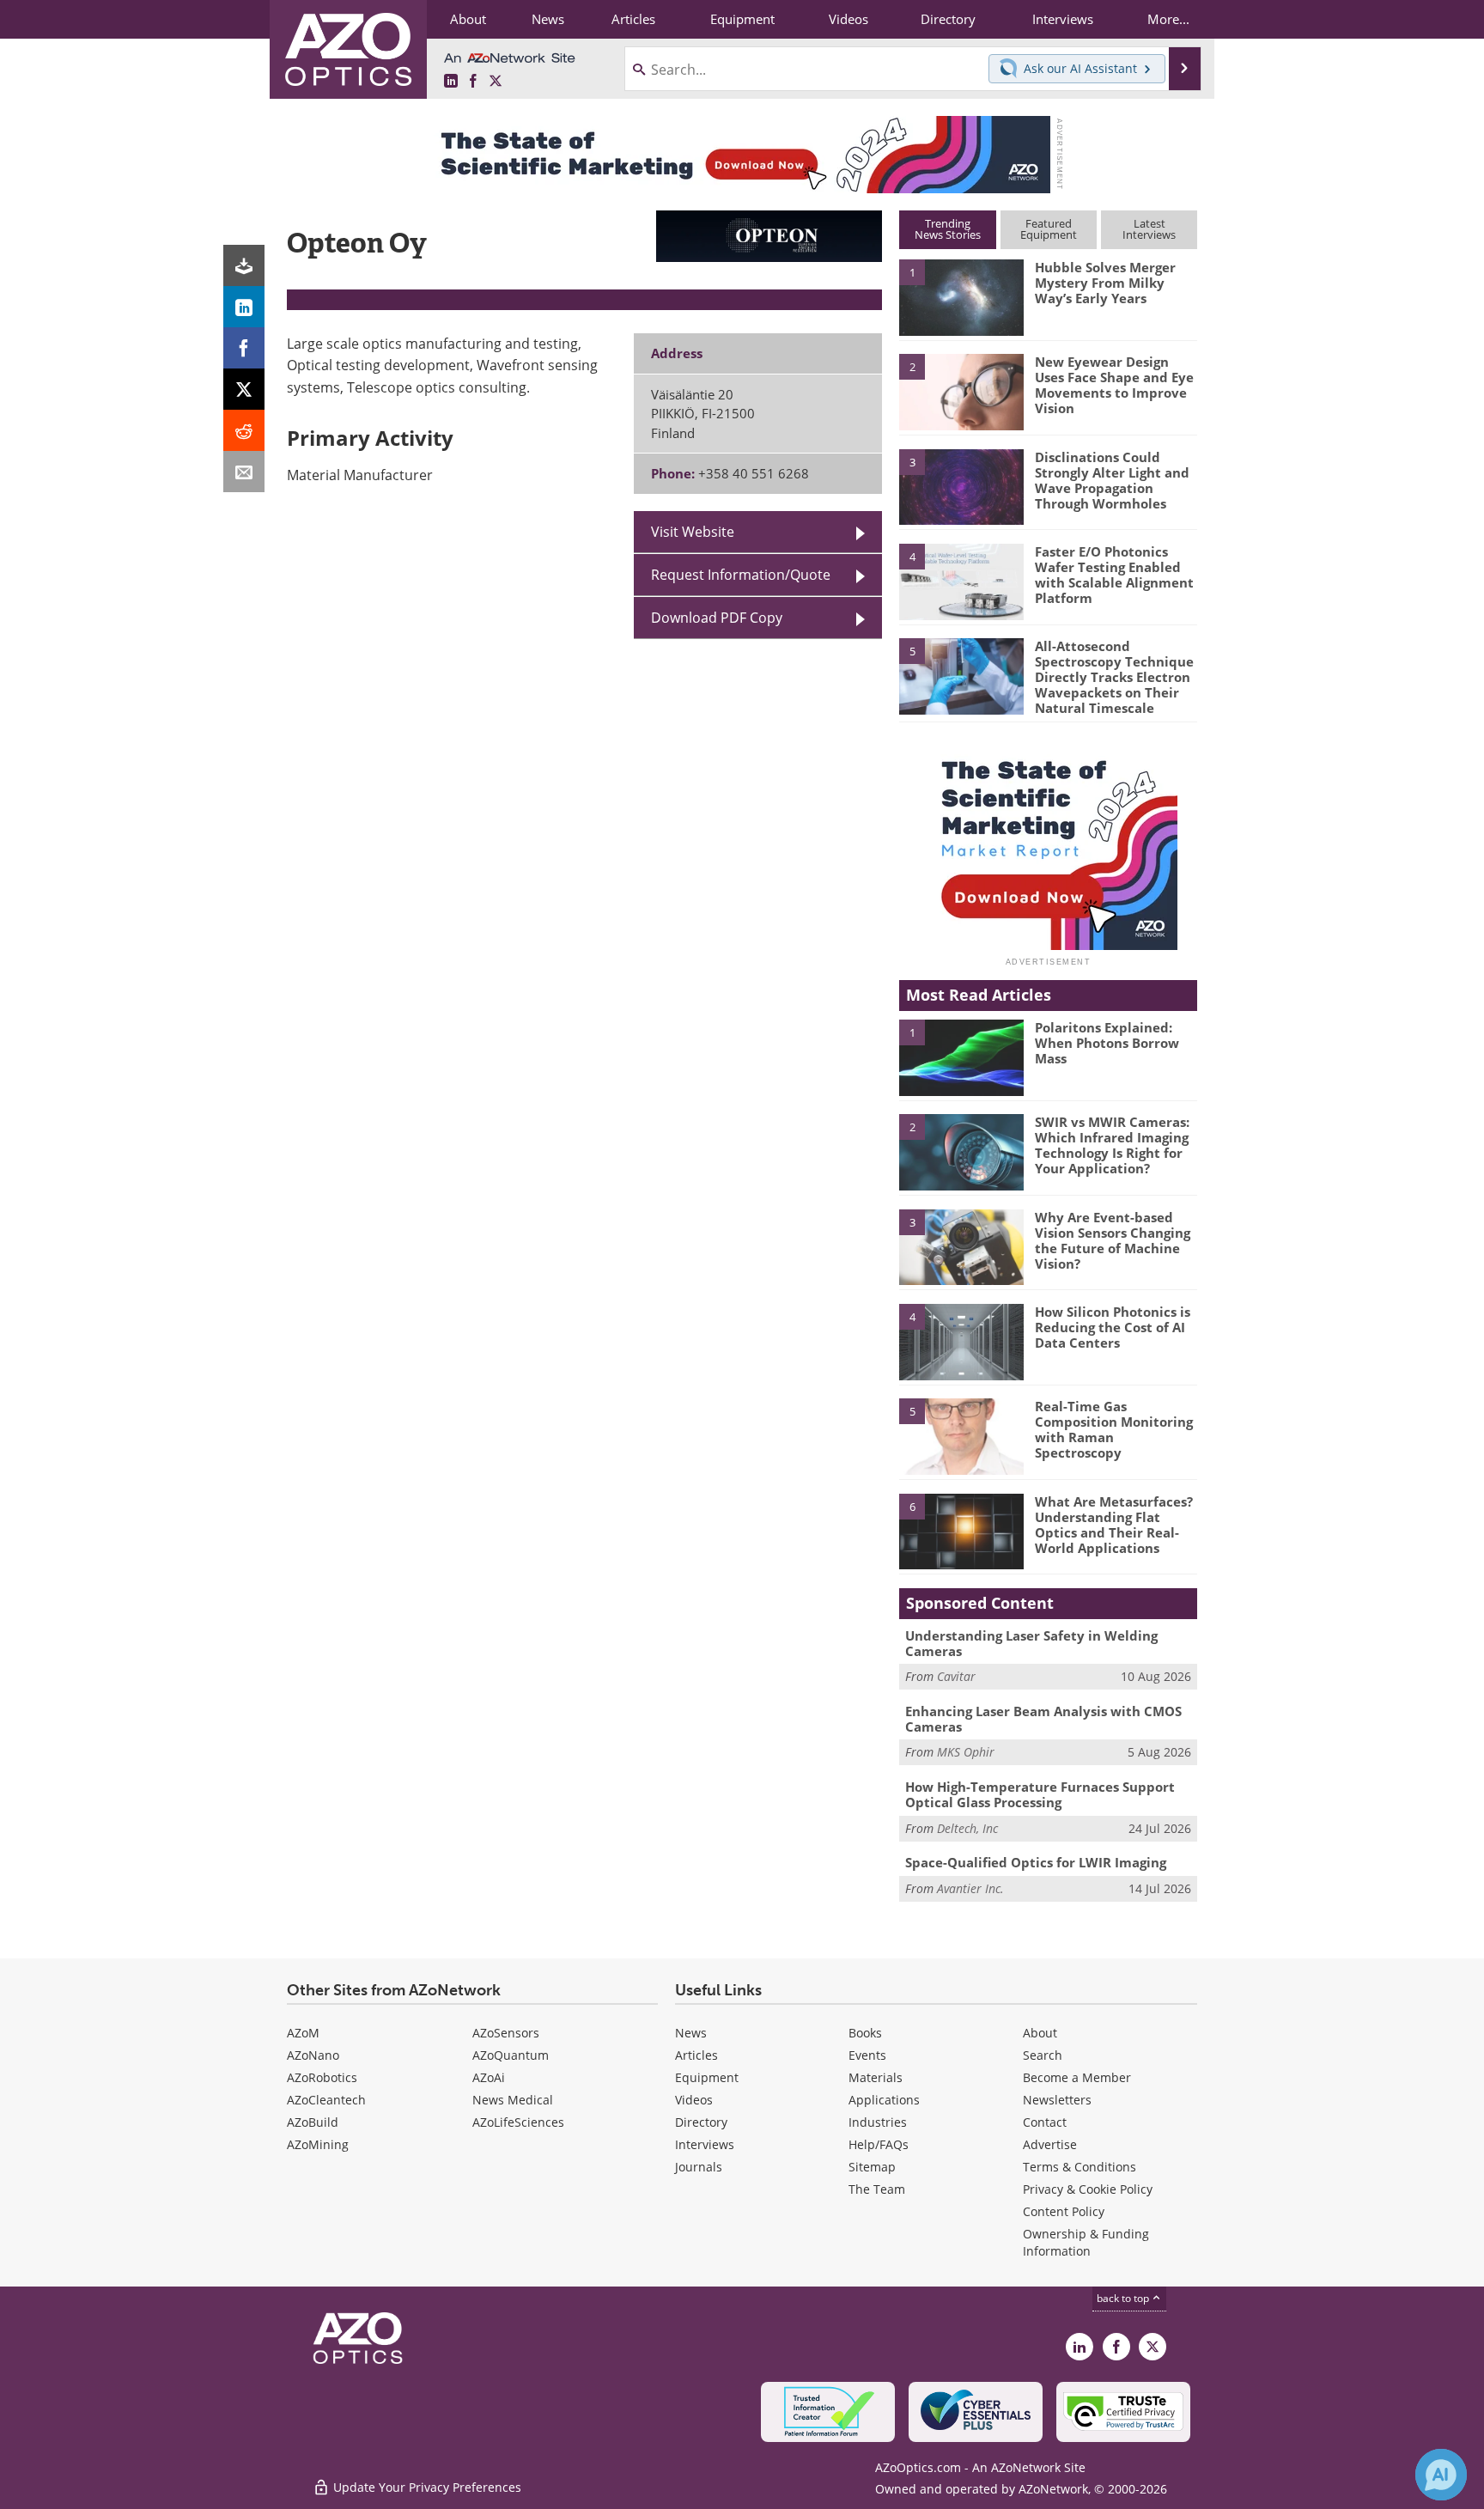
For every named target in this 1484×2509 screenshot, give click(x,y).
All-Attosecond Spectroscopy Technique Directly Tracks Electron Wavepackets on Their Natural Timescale (1114, 677)
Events (867, 2055)
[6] (961, 1531)
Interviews (705, 2144)
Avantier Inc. (970, 1888)
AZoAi (489, 2077)
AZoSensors (506, 2033)
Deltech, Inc (967, 1828)
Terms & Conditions (1080, 2167)
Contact (1045, 2122)
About (1040, 2033)
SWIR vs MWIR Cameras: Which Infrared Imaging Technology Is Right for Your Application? (1112, 1145)
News (691, 2033)
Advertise (1050, 2144)
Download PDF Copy (717, 618)
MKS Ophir (966, 1752)
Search (1043, 2055)
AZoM (303, 2033)
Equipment (707, 2077)
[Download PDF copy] (244, 265)
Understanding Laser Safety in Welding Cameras (1031, 1643)
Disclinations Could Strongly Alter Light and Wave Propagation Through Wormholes (1112, 480)
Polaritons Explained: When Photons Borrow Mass (1107, 1043)
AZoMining (318, 2144)
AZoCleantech (326, 2100)
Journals (699, 2167)
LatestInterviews (1149, 229)
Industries (878, 2122)
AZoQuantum (511, 2055)
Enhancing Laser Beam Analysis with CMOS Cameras (1043, 1719)
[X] (244, 389)
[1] (961, 296)
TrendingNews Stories (948, 229)
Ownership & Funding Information (1086, 2242)
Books (865, 2033)
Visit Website (693, 532)
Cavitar (956, 1676)
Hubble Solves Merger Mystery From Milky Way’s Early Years (1105, 283)
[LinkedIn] (244, 307)
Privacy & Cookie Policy (1088, 2189)
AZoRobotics (322, 2077)
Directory (701, 2122)
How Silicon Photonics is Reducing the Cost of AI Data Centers (1113, 1327)
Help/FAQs (879, 2144)
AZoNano (313, 2055)
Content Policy (1064, 2211)
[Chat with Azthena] (1441, 2475)
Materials (876, 2077)
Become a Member (1077, 2077)
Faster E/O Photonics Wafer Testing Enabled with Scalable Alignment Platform (1114, 575)
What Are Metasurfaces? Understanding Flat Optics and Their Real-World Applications (1114, 1525)
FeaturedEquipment (1049, 229)
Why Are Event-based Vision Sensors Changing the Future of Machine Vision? (1113, 1240)
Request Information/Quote (741, 575)
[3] (961, 485)
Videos (694, 2100)
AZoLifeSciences (518, 2122)
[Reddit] (244, 430)
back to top (1124, 2298)
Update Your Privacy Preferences (426, 2487)
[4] (961, 581)
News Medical (513, 2100)
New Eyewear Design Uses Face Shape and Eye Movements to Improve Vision (1114, 385)
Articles (696, 2055)
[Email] (244, 472)
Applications (884, 2100)
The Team (877, 2189)
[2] (961, 391)
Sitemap (872, 2167)
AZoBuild (313, 2122)
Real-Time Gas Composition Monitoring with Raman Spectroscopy (1114, 1429)
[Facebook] (244, 348)
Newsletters (1057, 2100)
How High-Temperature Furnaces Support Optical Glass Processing (1040, 1794)
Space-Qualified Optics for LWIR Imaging (1036, 1862)
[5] (961, 675)
